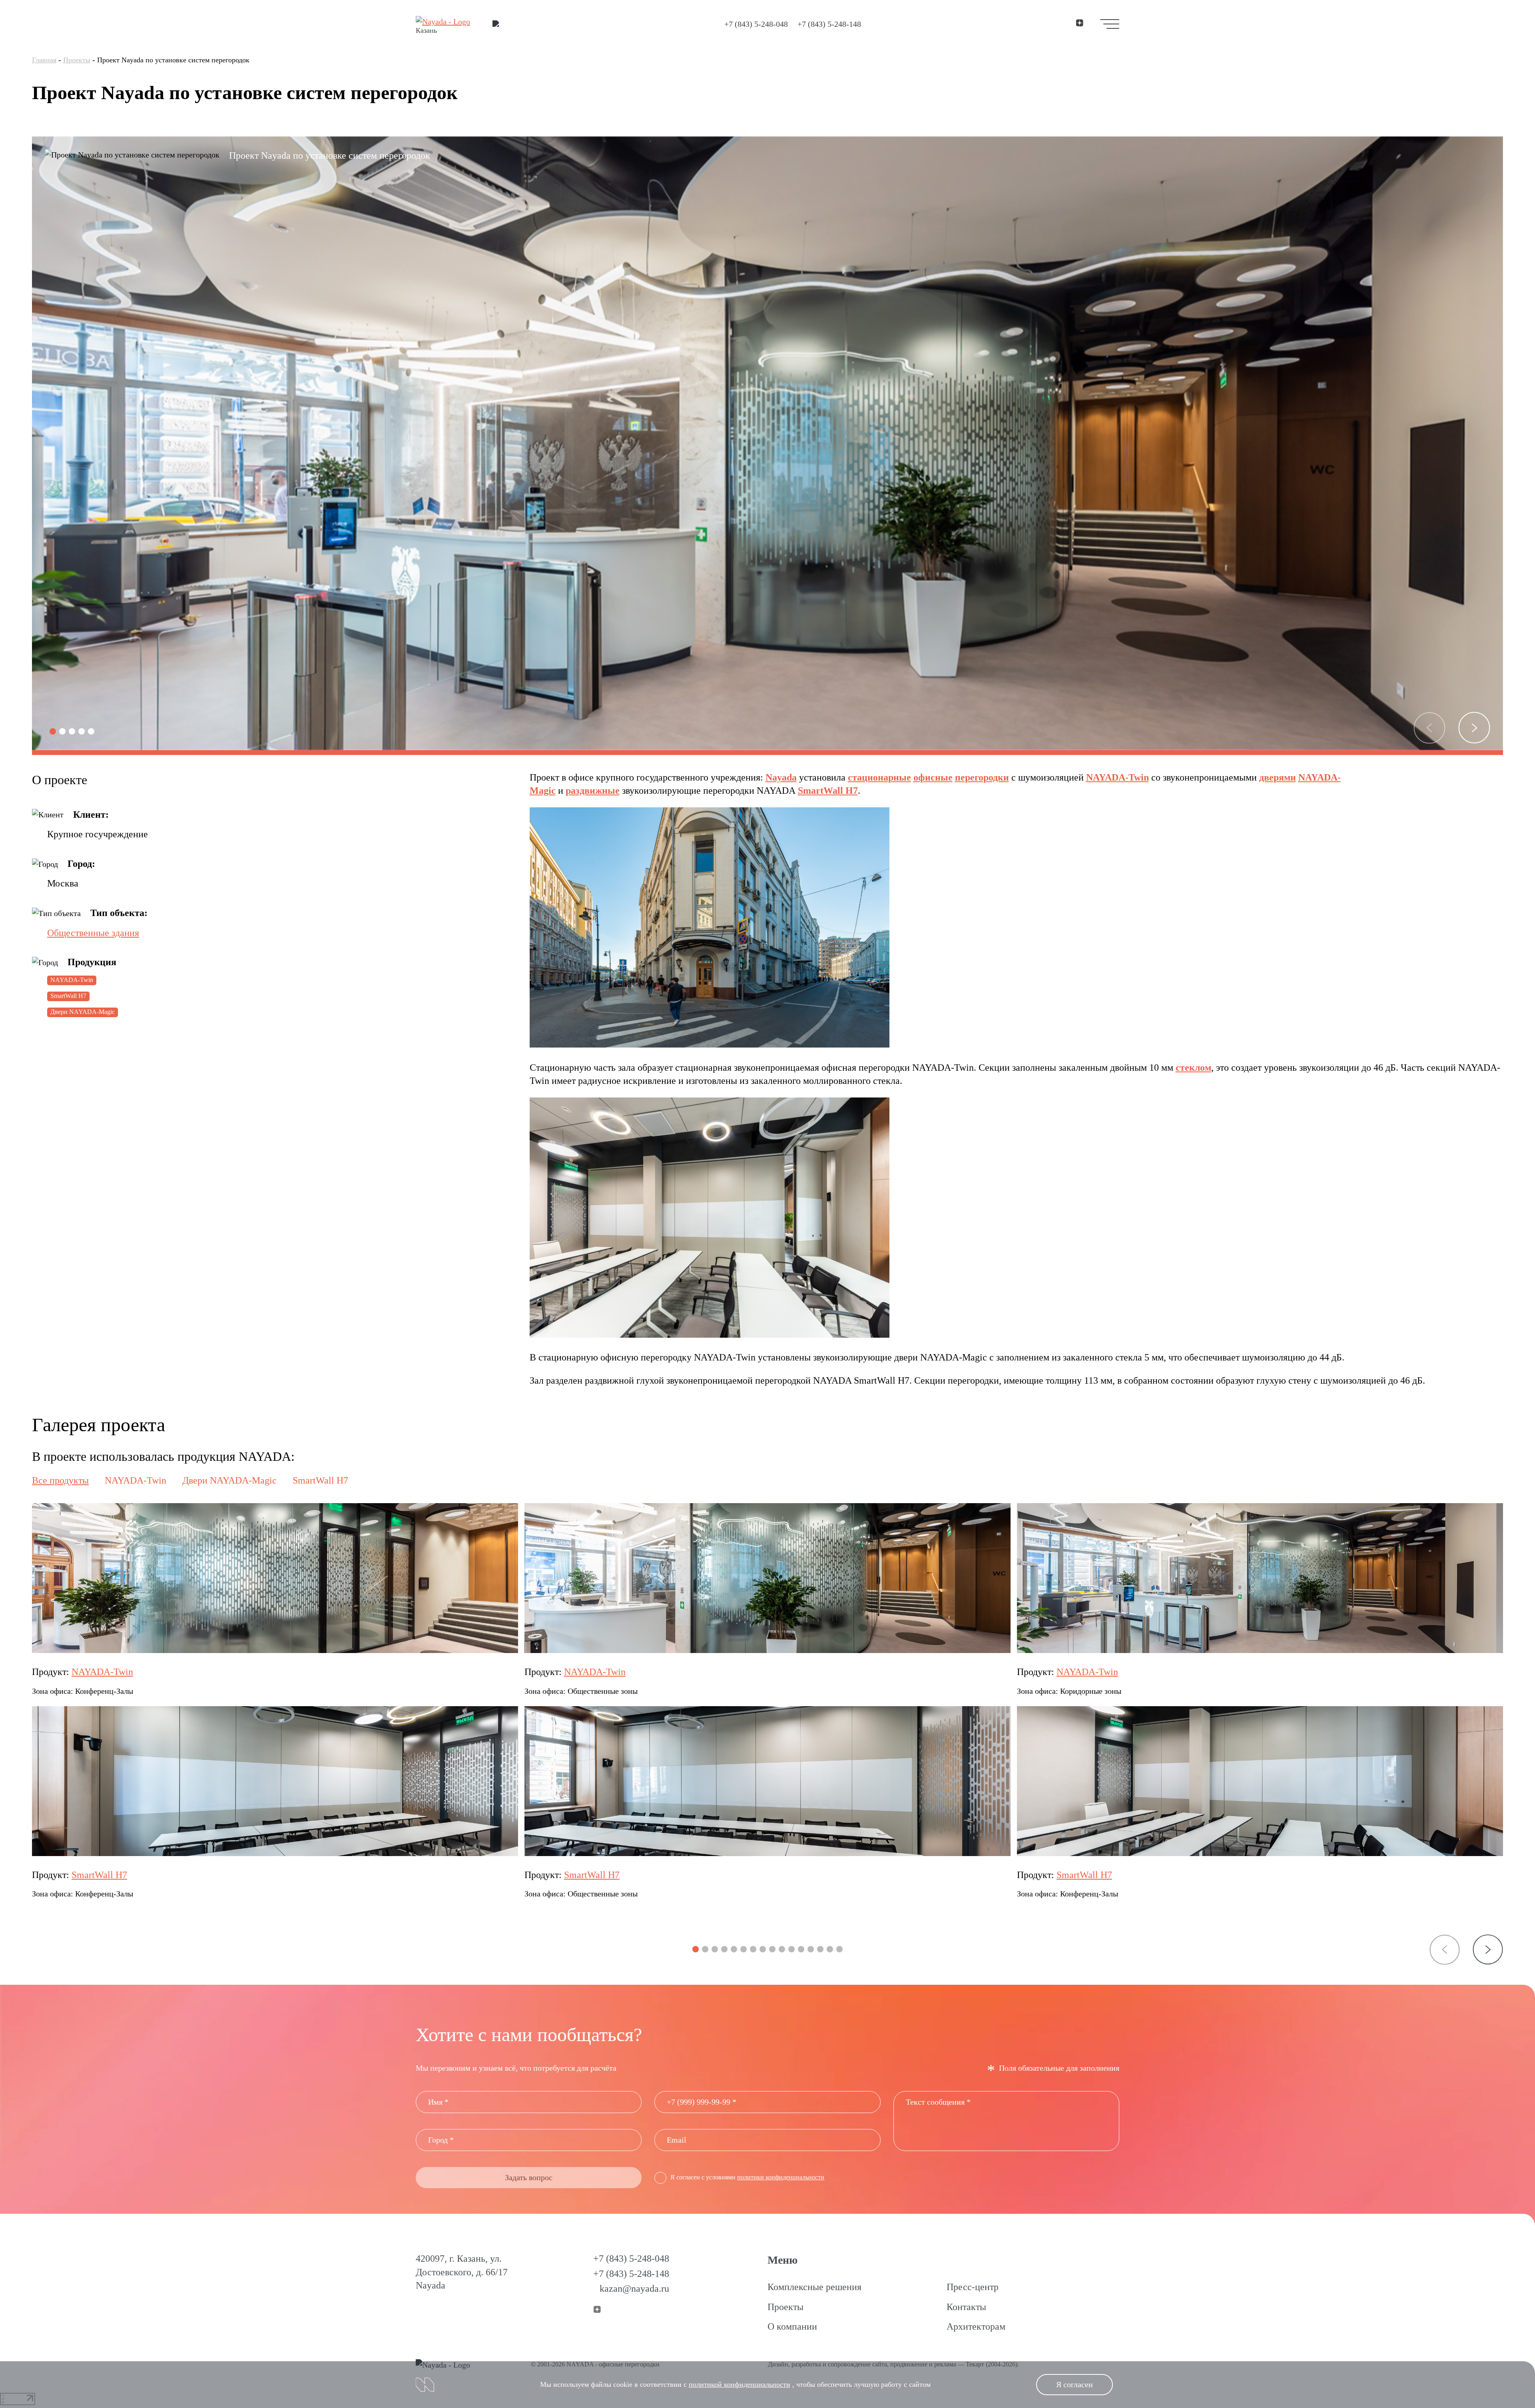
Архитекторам (976, 2326)
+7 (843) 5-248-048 (756, 24)
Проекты (77, 60)
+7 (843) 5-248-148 (829, 24)
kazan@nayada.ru (634, 2288)
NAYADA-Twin (72, 980)
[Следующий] (1474, 728)
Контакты (966, 2307)
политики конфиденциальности (781, 2177)
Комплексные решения (814, 2287)
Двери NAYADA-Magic (83, 1012)
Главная (44, 60)
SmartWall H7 (68, 996)
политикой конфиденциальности (740, 2384)
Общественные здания (93, 933)
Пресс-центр (973, 2287)
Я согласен (1074, 2384)
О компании (792, 2326)
